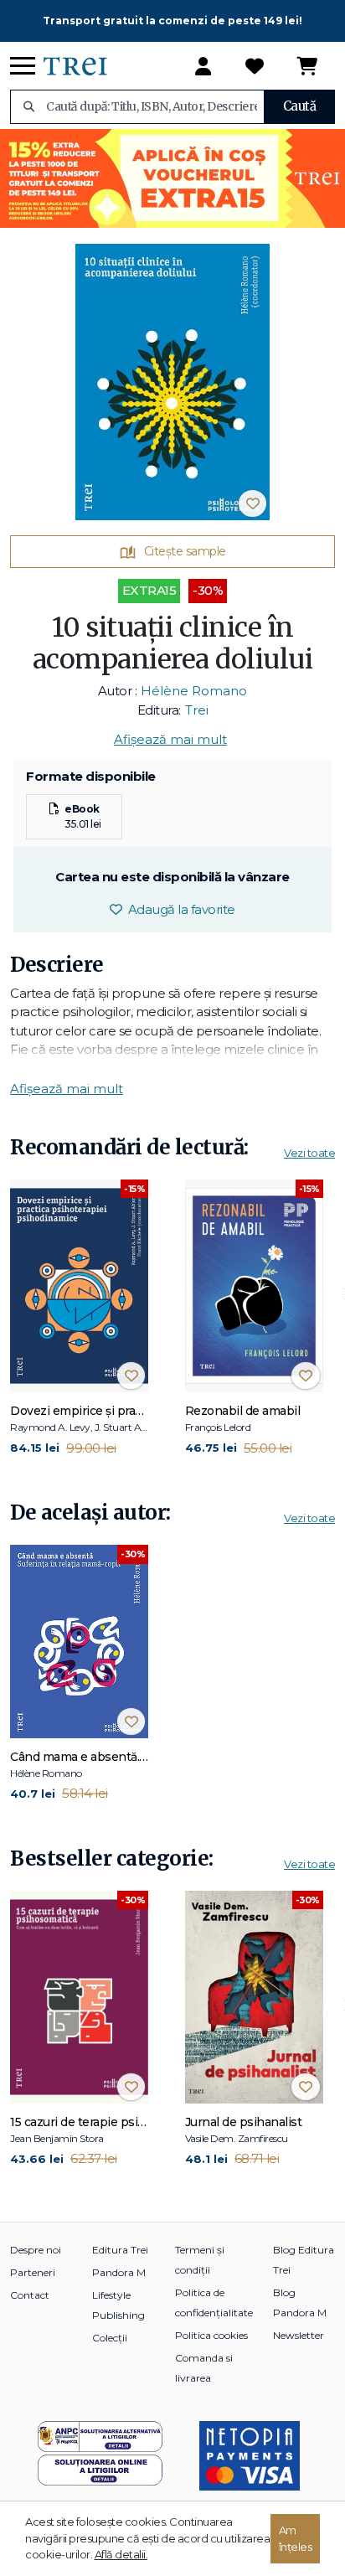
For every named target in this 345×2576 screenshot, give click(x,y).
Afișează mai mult (170, 739)
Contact (30, 2295)
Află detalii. (121, 2554)
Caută (300, 106)
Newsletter (299, 2335)
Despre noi (36, 2250)
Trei (197, 710)
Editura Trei (120, 2250)
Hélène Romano (194, 691)
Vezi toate (309, 1153)
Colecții (110, 2338)
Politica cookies (211, 2335)
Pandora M (119, 2272)
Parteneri (33, 2272)
